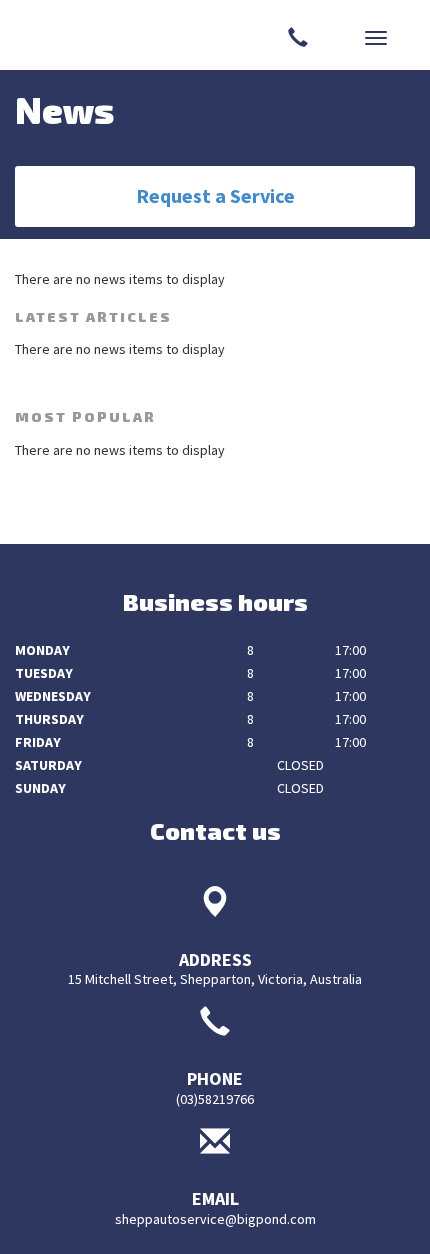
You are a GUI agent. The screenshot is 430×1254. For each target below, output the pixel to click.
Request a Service (215, 195)
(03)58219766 (215, 1099)
